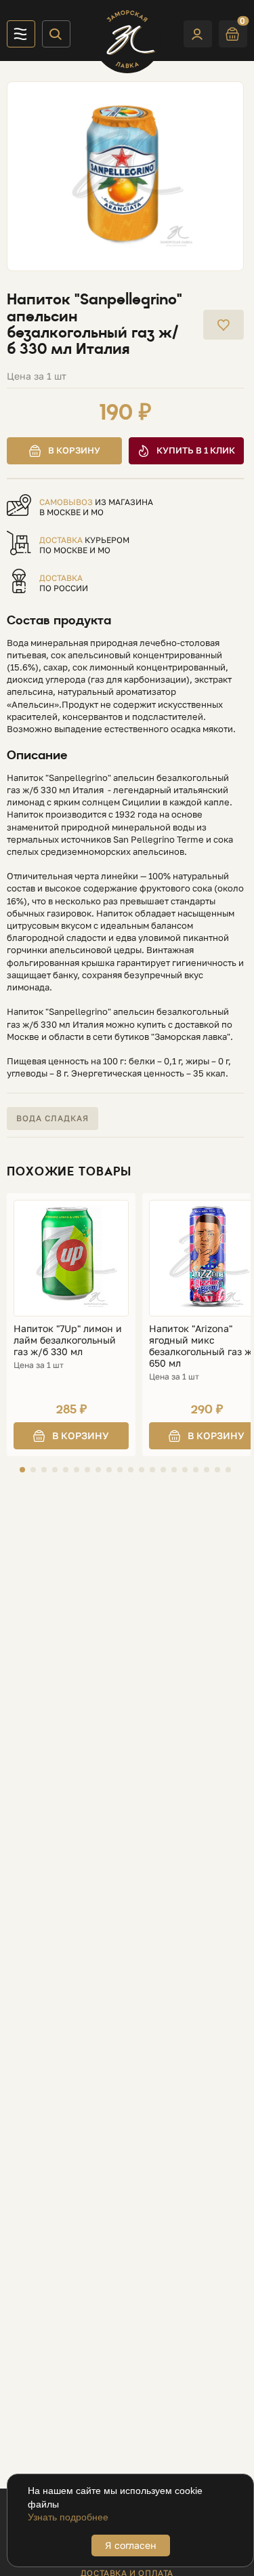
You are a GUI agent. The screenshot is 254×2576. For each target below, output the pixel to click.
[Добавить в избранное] (224, 325)
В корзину (74, 450)
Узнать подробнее (68, 2517)
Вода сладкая (52, 1118)
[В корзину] (71, 1436)
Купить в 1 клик (196, 450)
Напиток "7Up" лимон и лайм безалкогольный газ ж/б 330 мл (68, 1340)
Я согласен (131, 2545)
